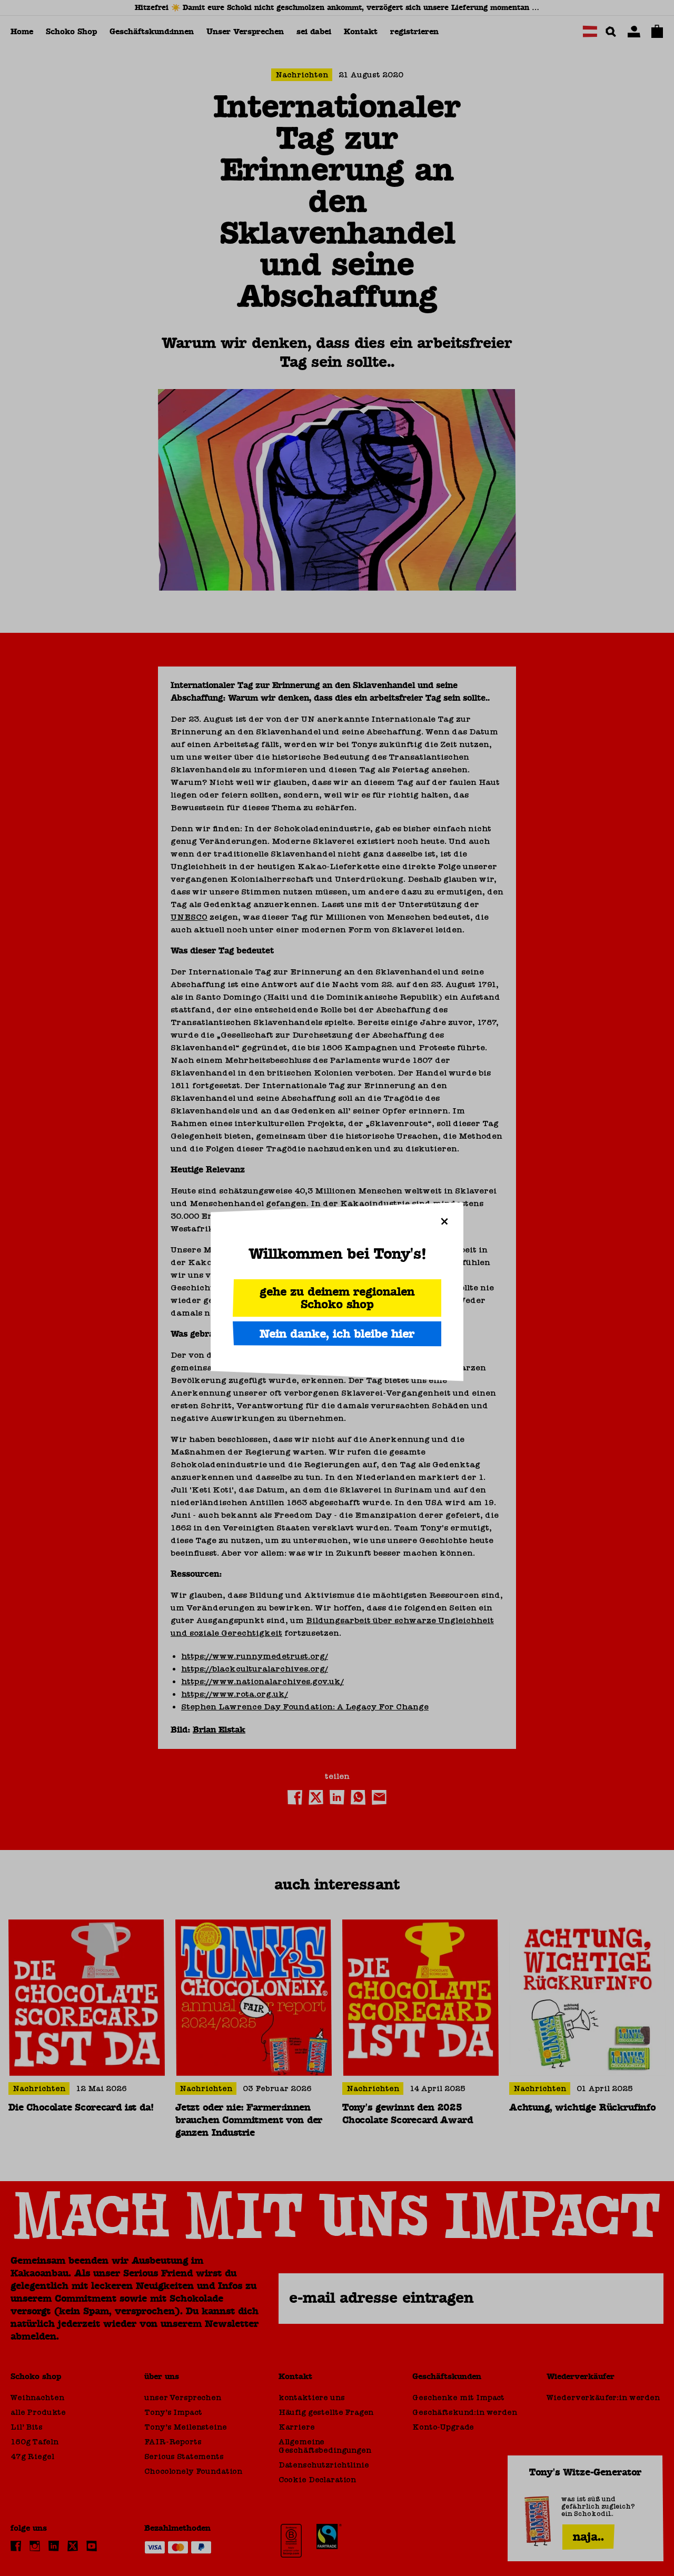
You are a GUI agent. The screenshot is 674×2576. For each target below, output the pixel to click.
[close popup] (444, 1221)
